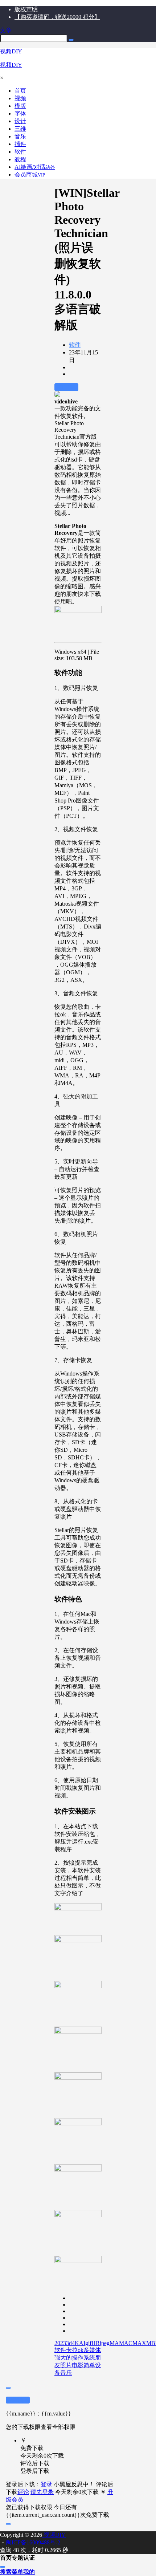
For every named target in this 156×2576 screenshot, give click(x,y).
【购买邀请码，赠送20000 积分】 (57, 17)
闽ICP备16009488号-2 (33, 2542)
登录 (46, 2484)
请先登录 (42, 2492)
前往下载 (66, 387)
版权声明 (26, 9)
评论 (23, 2492)
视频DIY (54, 2535)
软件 (75, 345)
